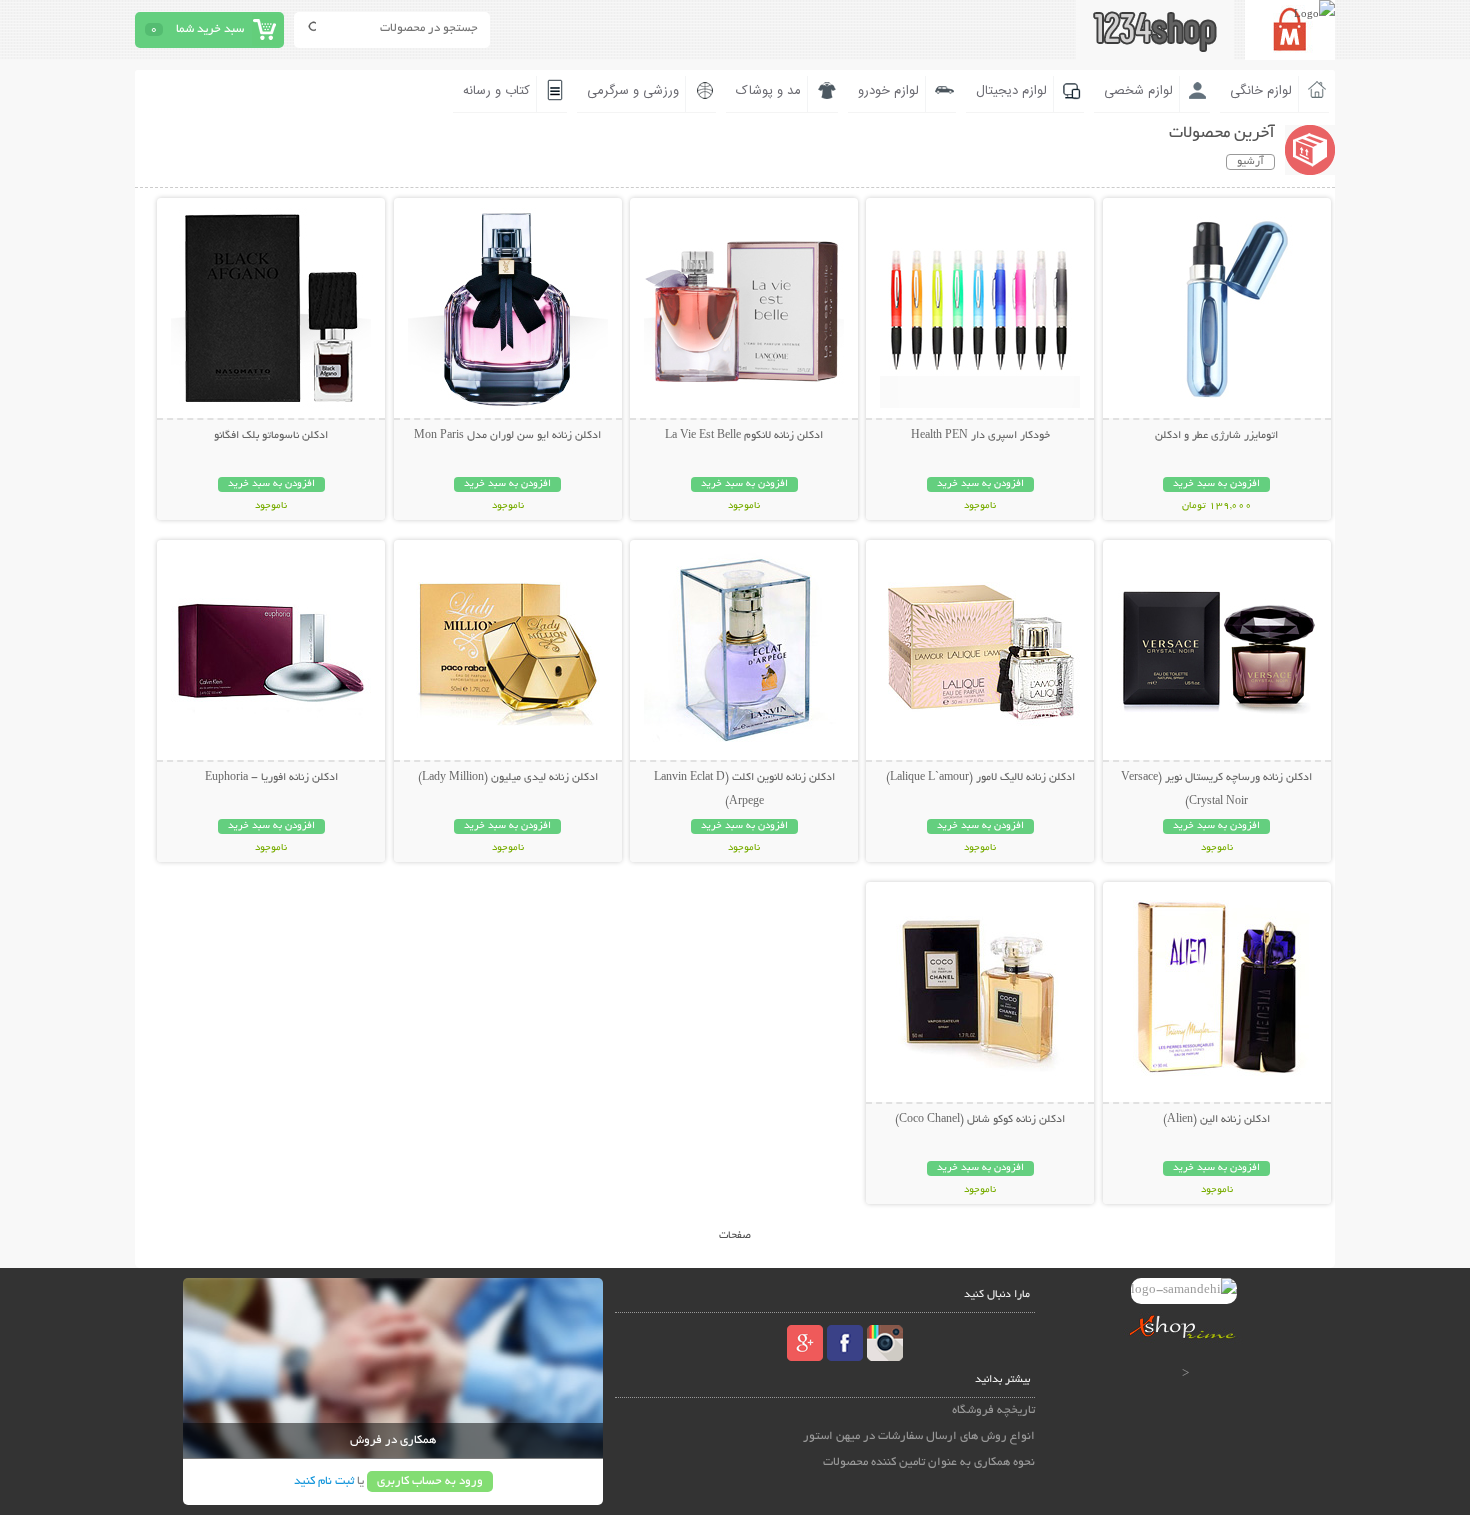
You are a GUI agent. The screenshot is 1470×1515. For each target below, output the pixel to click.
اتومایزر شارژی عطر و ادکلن (1216, 436)
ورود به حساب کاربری (430, 1481)
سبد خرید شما (210, 29)
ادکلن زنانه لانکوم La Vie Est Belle (744, 436)
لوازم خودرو (888, 91)
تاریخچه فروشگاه (993, 1410)
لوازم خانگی (1261, 91)
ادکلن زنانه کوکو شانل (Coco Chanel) (980, 1120)
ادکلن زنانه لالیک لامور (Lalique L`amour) (980, 778)
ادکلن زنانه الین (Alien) (1216, 1120)
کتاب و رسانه (496, 91)
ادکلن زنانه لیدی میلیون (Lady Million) (508, 778)
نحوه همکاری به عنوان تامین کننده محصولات (929, 1462)
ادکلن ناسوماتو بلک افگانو (271, 436)
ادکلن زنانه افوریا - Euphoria (271, 778)
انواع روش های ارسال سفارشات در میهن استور (919, 1436)
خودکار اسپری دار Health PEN (980, 436)
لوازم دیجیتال (1011, 91)
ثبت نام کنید (324, 1481)
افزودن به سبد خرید (1216, 484)
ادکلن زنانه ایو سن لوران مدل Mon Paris (507, 436)
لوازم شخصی (1138, 91)
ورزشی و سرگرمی (633, 91)
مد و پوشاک (768, 91)
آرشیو (1250, 162)
